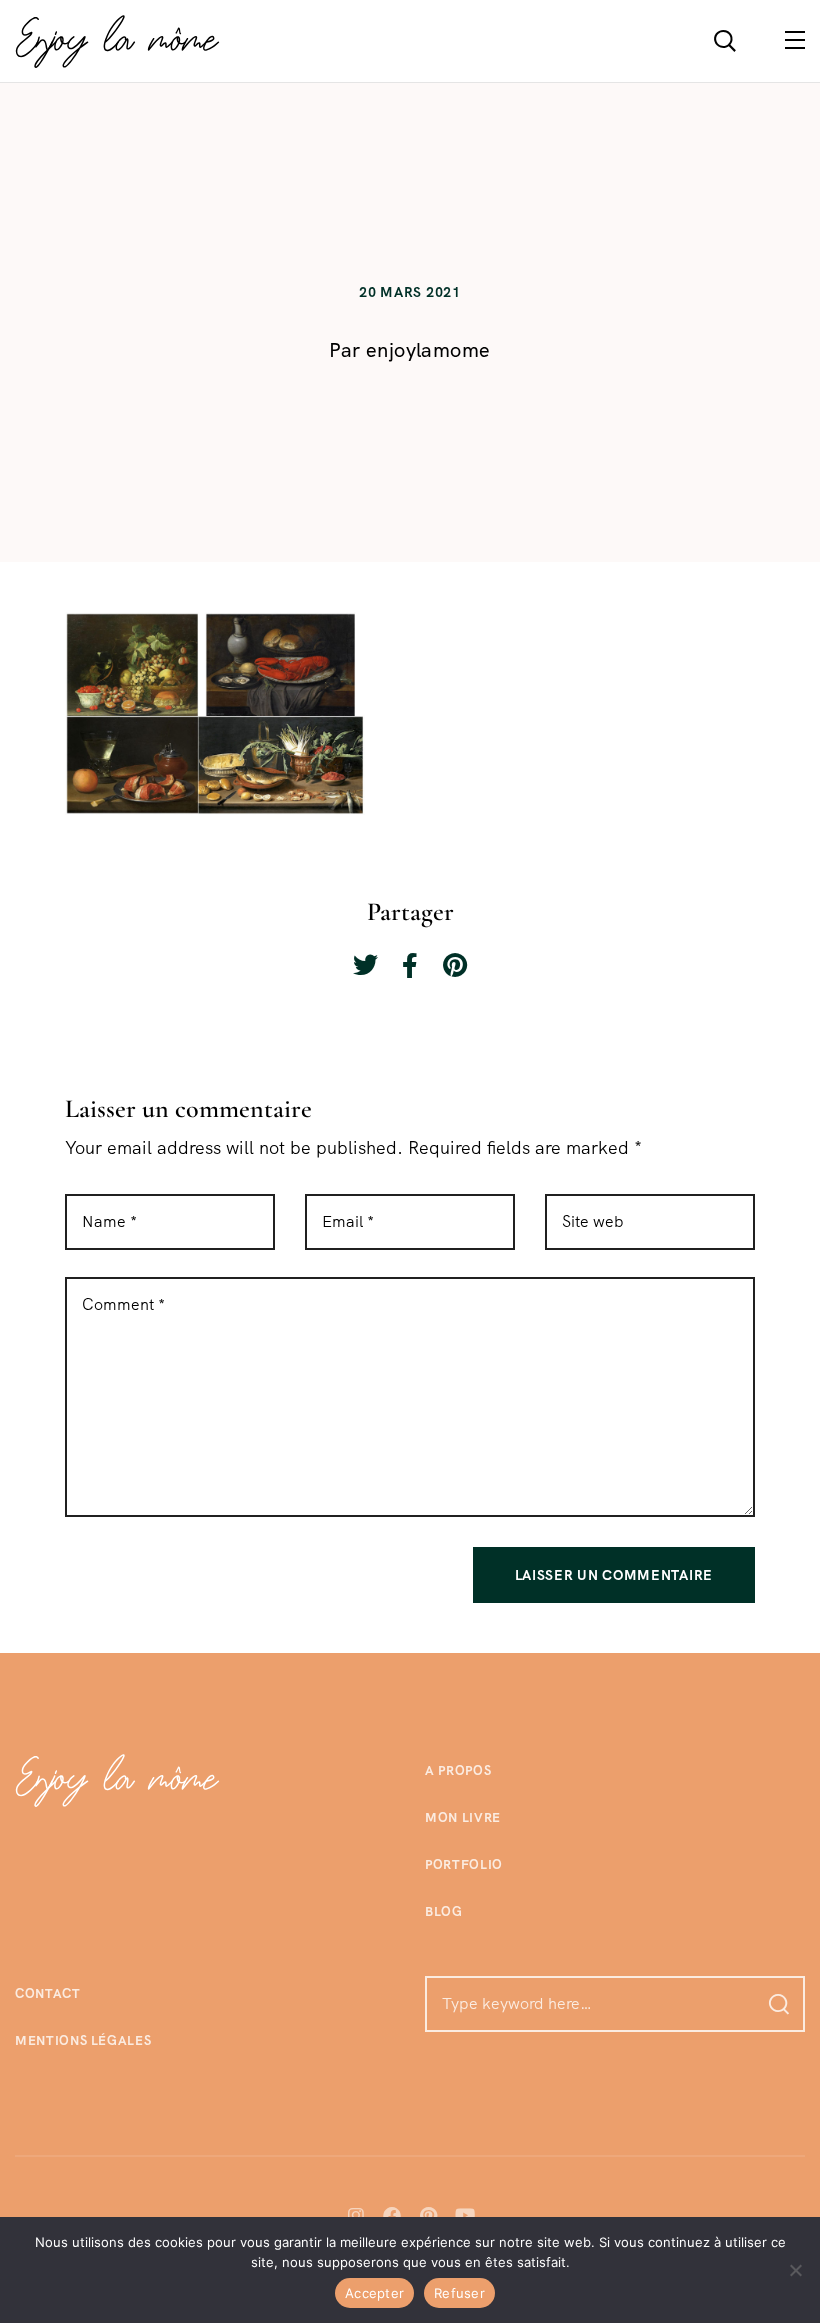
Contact (48, 1993)
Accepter (374, 2293)
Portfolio (464, 1864)
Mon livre (463, 1817)
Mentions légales (83, 2040)
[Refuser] (795, 2270)
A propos (458, 1770)
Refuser (459, 2293)
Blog (444, 1911)
